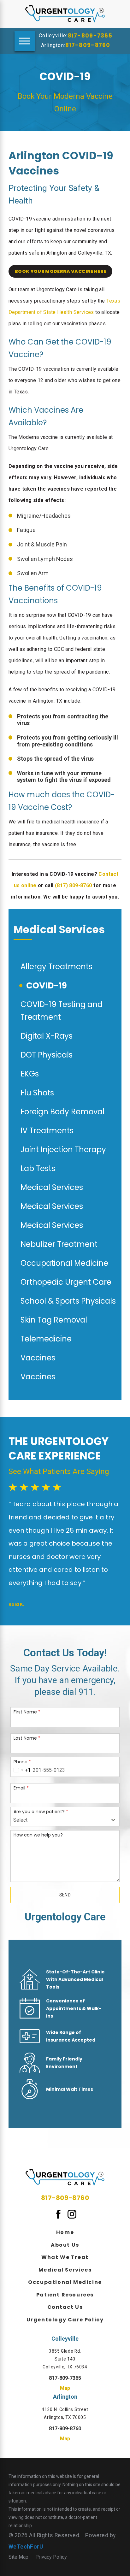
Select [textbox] (20, 1820)
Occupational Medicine (64, 1263)
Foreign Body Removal (62, 1112)
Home (65, 2232)
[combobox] (21, 1770)
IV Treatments (47, 1131)
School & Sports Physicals (68, 1301)
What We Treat (65, 2257)
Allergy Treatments (56, 967)
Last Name (27, 1738)
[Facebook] (58, 2214)
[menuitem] (65, 2232)
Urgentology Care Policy (65, 2320)
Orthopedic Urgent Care (66, 1282)
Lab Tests (38, 1168)
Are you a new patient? (41, 1811)
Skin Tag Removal (54, 1320)
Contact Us (65, 2307)
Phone (22, 1761)
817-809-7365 (90, 36)
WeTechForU (26, 2547)
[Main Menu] (25, 41)
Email (21, 1788)
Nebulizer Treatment (59, 1244)
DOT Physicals (47, 1055)
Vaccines (38, 1358)
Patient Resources (65, 2295)
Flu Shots (37, 1093)
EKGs (30, 1074)
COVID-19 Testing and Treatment (62, 1011)
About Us (65, 2245)
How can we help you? (38, 1835)
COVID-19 (47, 985)
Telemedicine (46, 1339)
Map (65, 2388)
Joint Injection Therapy (63, 1149)
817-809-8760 (88, 45)
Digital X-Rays (47, 1036)
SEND (65, 1895)
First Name (27, 1712)
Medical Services (52, 1187)
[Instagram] (72, 2214)
